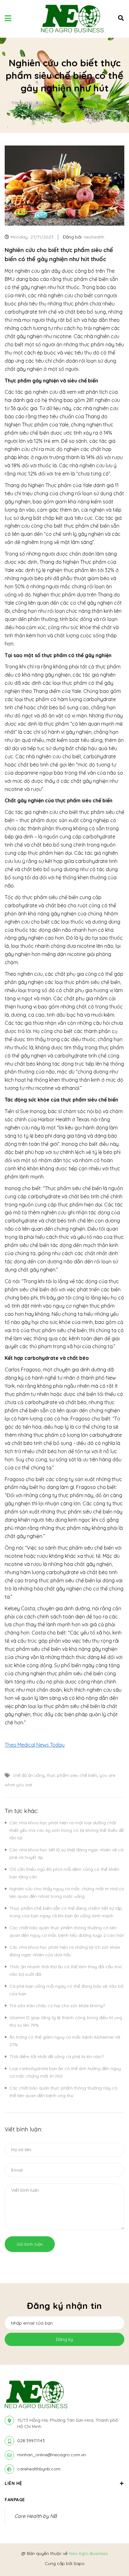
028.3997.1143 (31, 2441)
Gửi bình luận (30, 2244)
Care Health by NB (36, 2516)
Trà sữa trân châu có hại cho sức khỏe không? (57, 2006)
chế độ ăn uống (29, 1775)
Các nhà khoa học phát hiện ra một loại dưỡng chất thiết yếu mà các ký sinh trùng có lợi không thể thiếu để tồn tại (67, 1830)
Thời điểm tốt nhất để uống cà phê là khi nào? (57, 2057)
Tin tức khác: (21, 1811)
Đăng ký (64, 2339)
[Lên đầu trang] (113, 2554)
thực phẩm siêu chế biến (72, 1775)
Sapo (79, 2563)
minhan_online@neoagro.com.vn (52, 2455)
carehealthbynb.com (39, 2469)
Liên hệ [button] (13, 2483)
